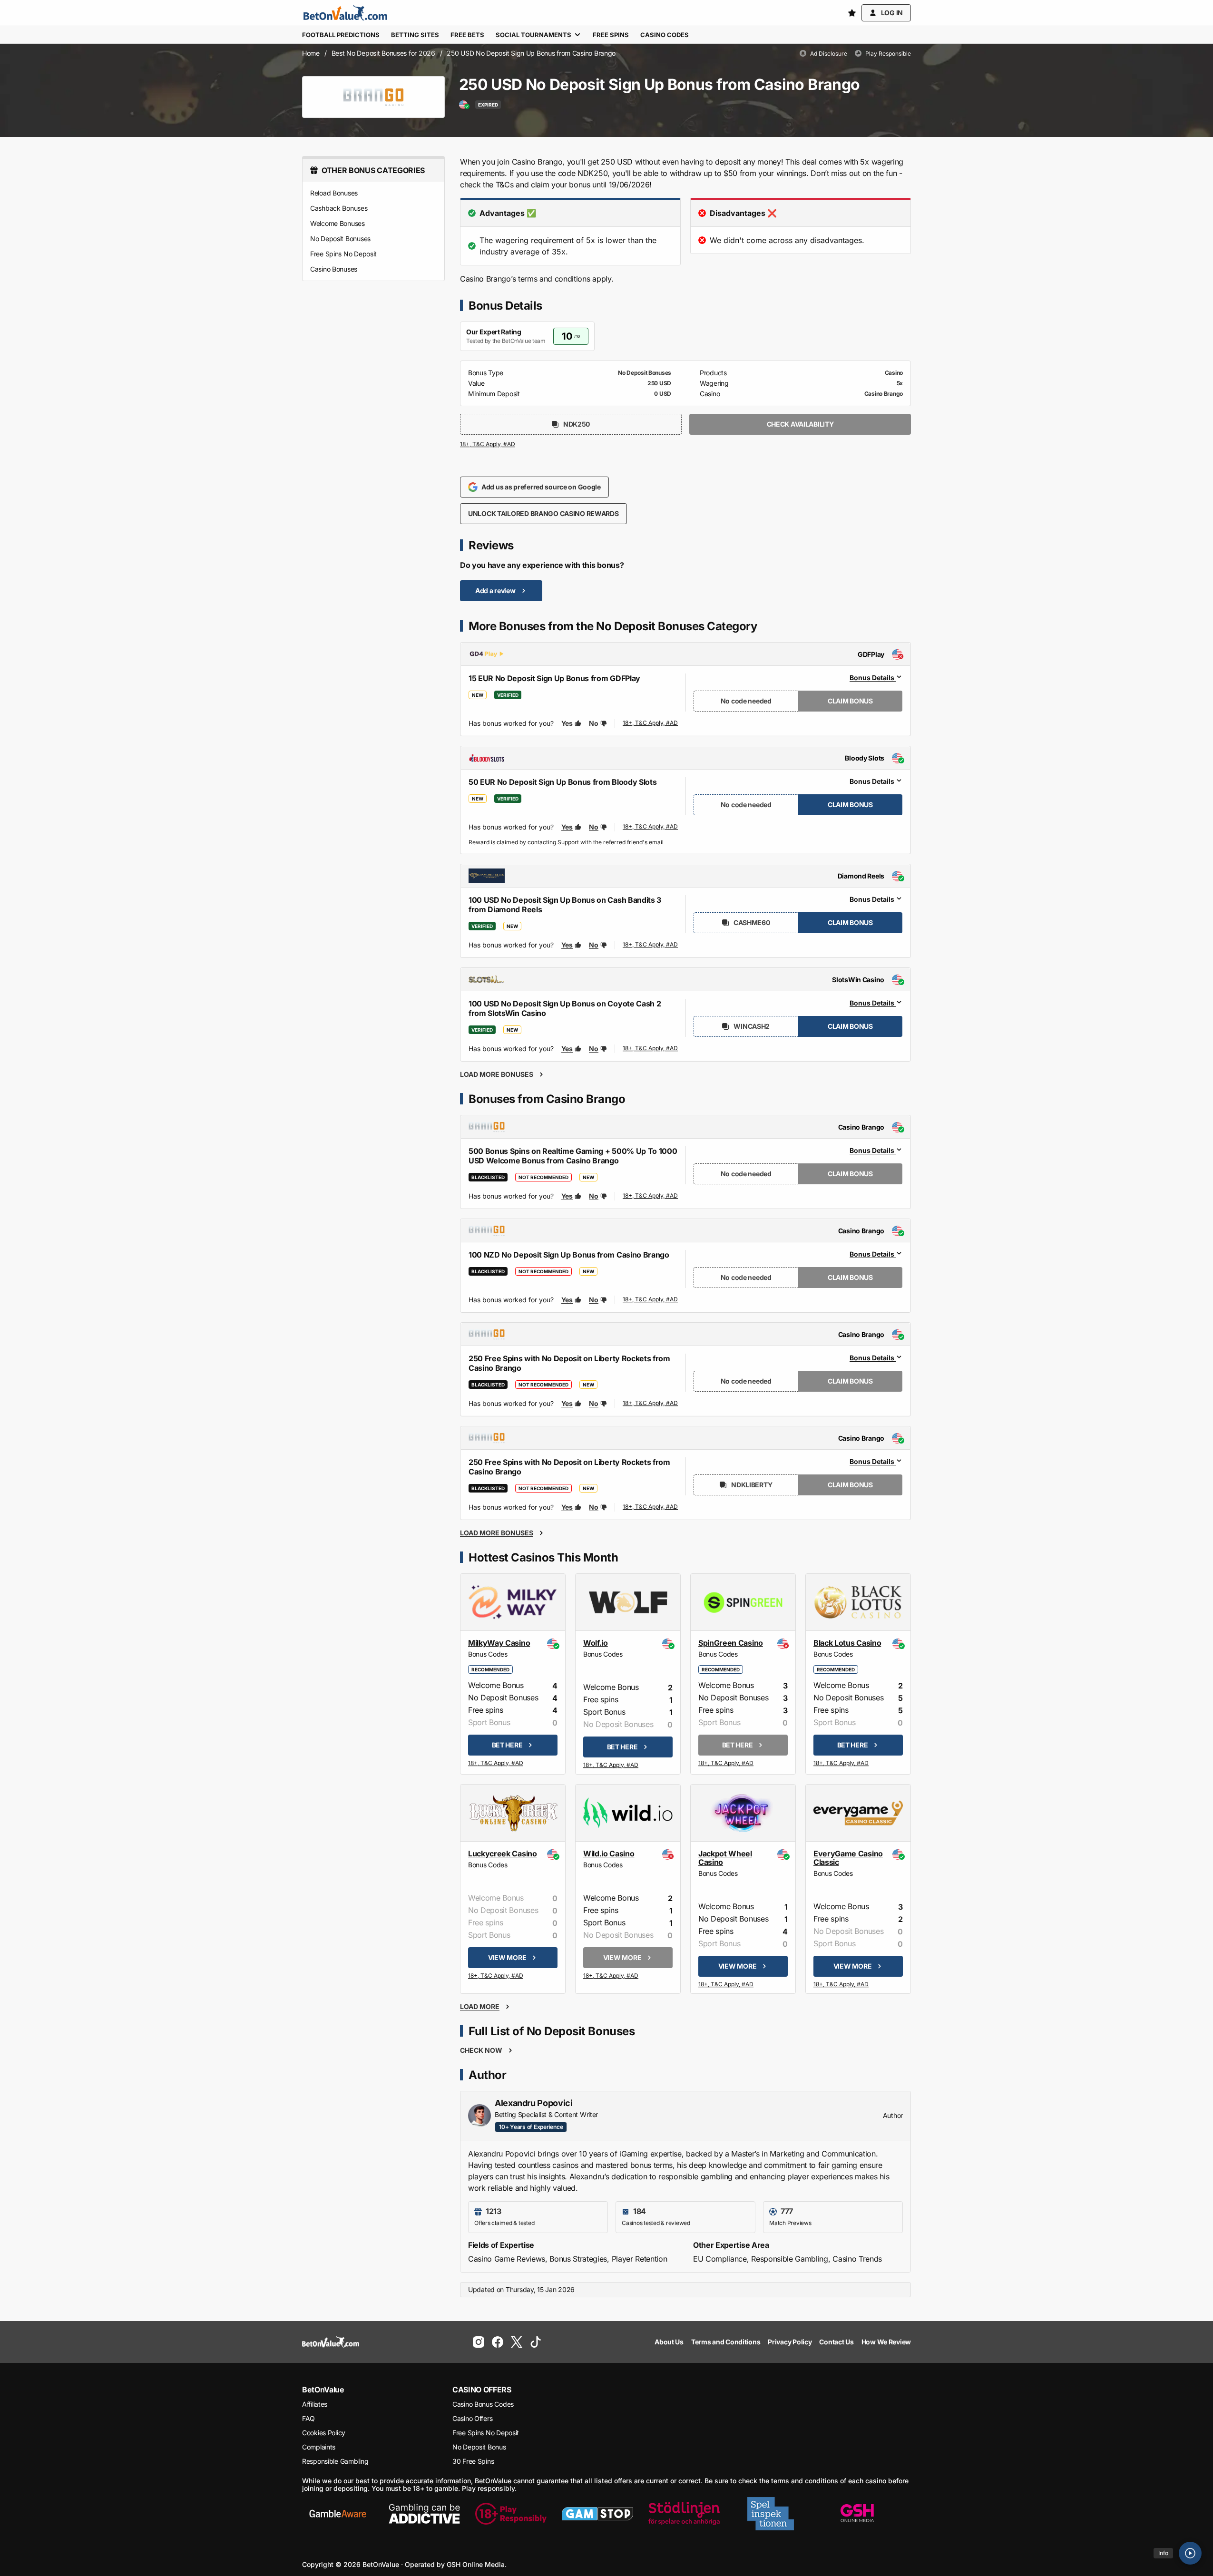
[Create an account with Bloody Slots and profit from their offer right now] (651, 829)
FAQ (308, 2418)
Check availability (800, 424)
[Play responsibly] (511, 2514)
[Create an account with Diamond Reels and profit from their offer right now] (651, 946)
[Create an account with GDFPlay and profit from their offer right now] (651, 723)
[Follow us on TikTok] (536, 2342)
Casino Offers (472, 2418)
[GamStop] (597, 2514)
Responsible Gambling (335, 2461)
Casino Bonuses (334, 269)
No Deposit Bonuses (340, 239)
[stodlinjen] (684, 2514)
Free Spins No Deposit (343, 254)
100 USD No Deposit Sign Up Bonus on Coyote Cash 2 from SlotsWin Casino (565, 1008)
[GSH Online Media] (857, 2514)
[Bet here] (496, 1764)
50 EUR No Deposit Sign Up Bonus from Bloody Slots (562, 782)
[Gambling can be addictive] (424, 2514)
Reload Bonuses (334, 193)
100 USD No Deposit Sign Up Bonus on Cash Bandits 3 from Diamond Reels (565, 905)
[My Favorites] (852, 13)
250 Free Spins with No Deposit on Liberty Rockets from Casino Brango (569, 1363)
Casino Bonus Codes (483, 2404)
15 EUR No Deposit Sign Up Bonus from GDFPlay (554, 678)
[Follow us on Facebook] (498, 2342)
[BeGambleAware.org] (338, 2514)
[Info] (1190, 2553)
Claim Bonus (850, 701)
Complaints (319, 2447)
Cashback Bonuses (339, 208)
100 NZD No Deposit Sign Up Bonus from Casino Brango (569, 1255)
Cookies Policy (324, 2433)
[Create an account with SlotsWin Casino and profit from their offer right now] (651, 1050)
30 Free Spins (473, 2461)
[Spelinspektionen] (771, 2514)
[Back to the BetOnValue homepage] (345, 13)
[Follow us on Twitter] (517, 2342)
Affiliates (315, 2404)
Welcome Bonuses (337, 223)
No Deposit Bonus (479, 2447)
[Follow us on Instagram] (479, 2342)
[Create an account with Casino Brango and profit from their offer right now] (651, 1196)
